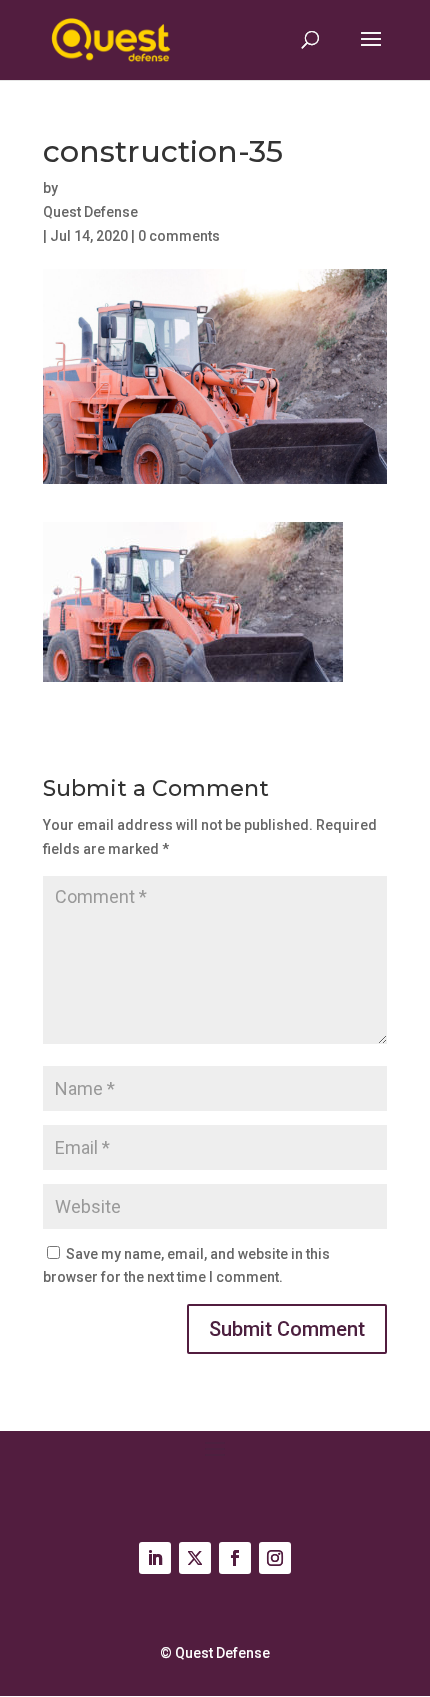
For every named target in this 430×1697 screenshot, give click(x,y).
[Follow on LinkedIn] (155, 1558)
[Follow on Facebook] (235, 1558)
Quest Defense (90, 212)
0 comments (179, 236)
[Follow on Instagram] (275, 1558)
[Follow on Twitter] (195, 1558)
